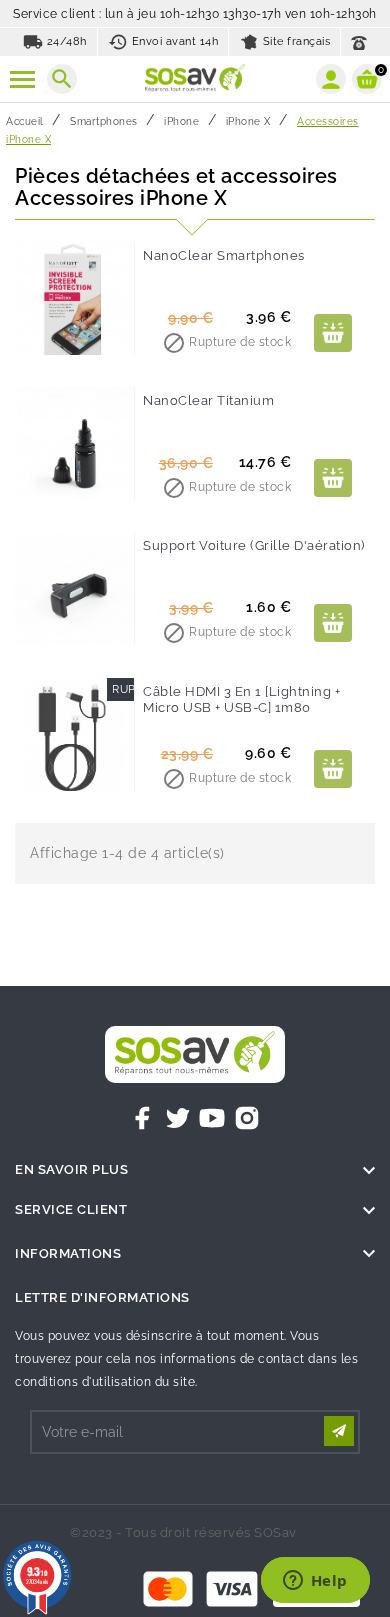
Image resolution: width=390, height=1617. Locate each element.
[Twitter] (178, 1118)
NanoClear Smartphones (224, 255)
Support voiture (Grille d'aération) (254, 545)
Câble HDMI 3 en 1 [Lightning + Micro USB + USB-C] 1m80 (241, 699)
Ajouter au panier (333, 333)
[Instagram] (247, 1118)
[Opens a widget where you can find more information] (315, 1582)
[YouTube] (212, 1118)
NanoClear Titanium (208, 400)
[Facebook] (143, 1118)
